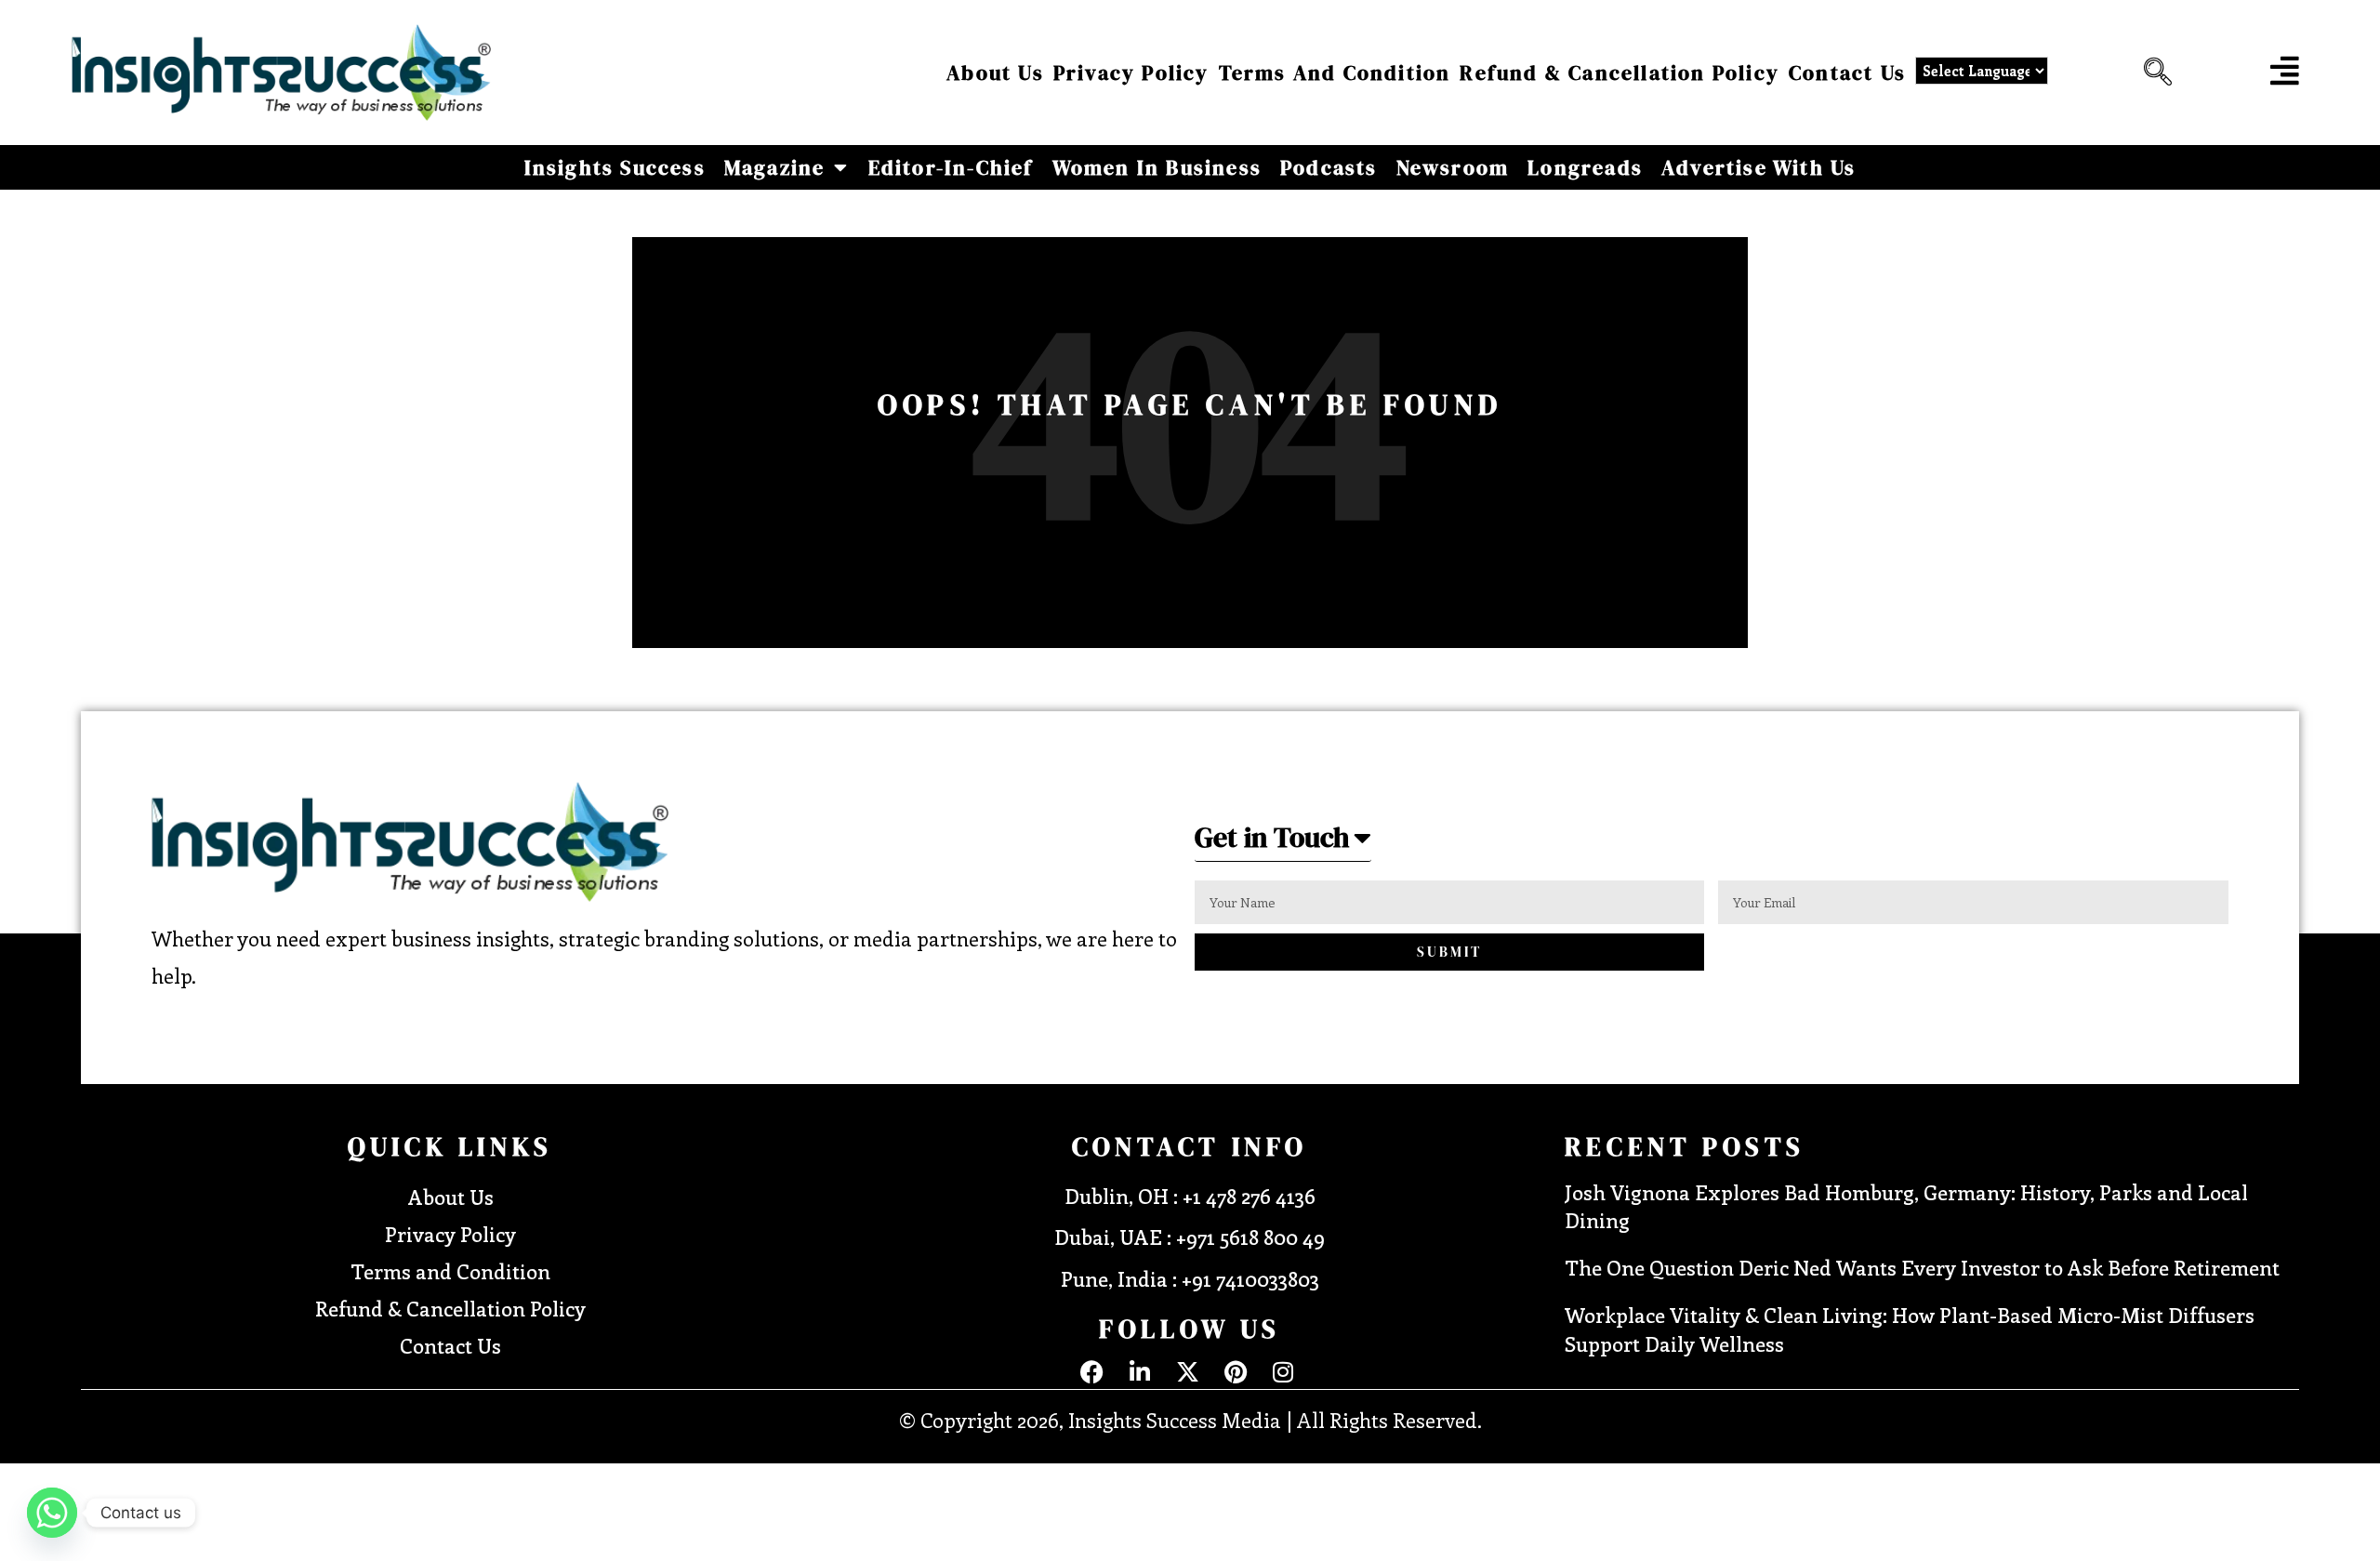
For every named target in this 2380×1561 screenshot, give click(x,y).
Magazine (775, 167)
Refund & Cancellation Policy (1620, 73)
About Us (995, 73)
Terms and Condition (1335, 73)
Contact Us (1847, 73)
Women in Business (1157, 167)
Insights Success (615, 167)
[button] (2153, 73)
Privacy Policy (1131, 73)
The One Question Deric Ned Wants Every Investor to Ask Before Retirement (1922, 1267)
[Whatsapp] (52, 1513)
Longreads (1585, 167)
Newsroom (1453, 167)
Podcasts (1329, 167)
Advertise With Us (1759, 167)
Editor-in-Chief (951, 167)
